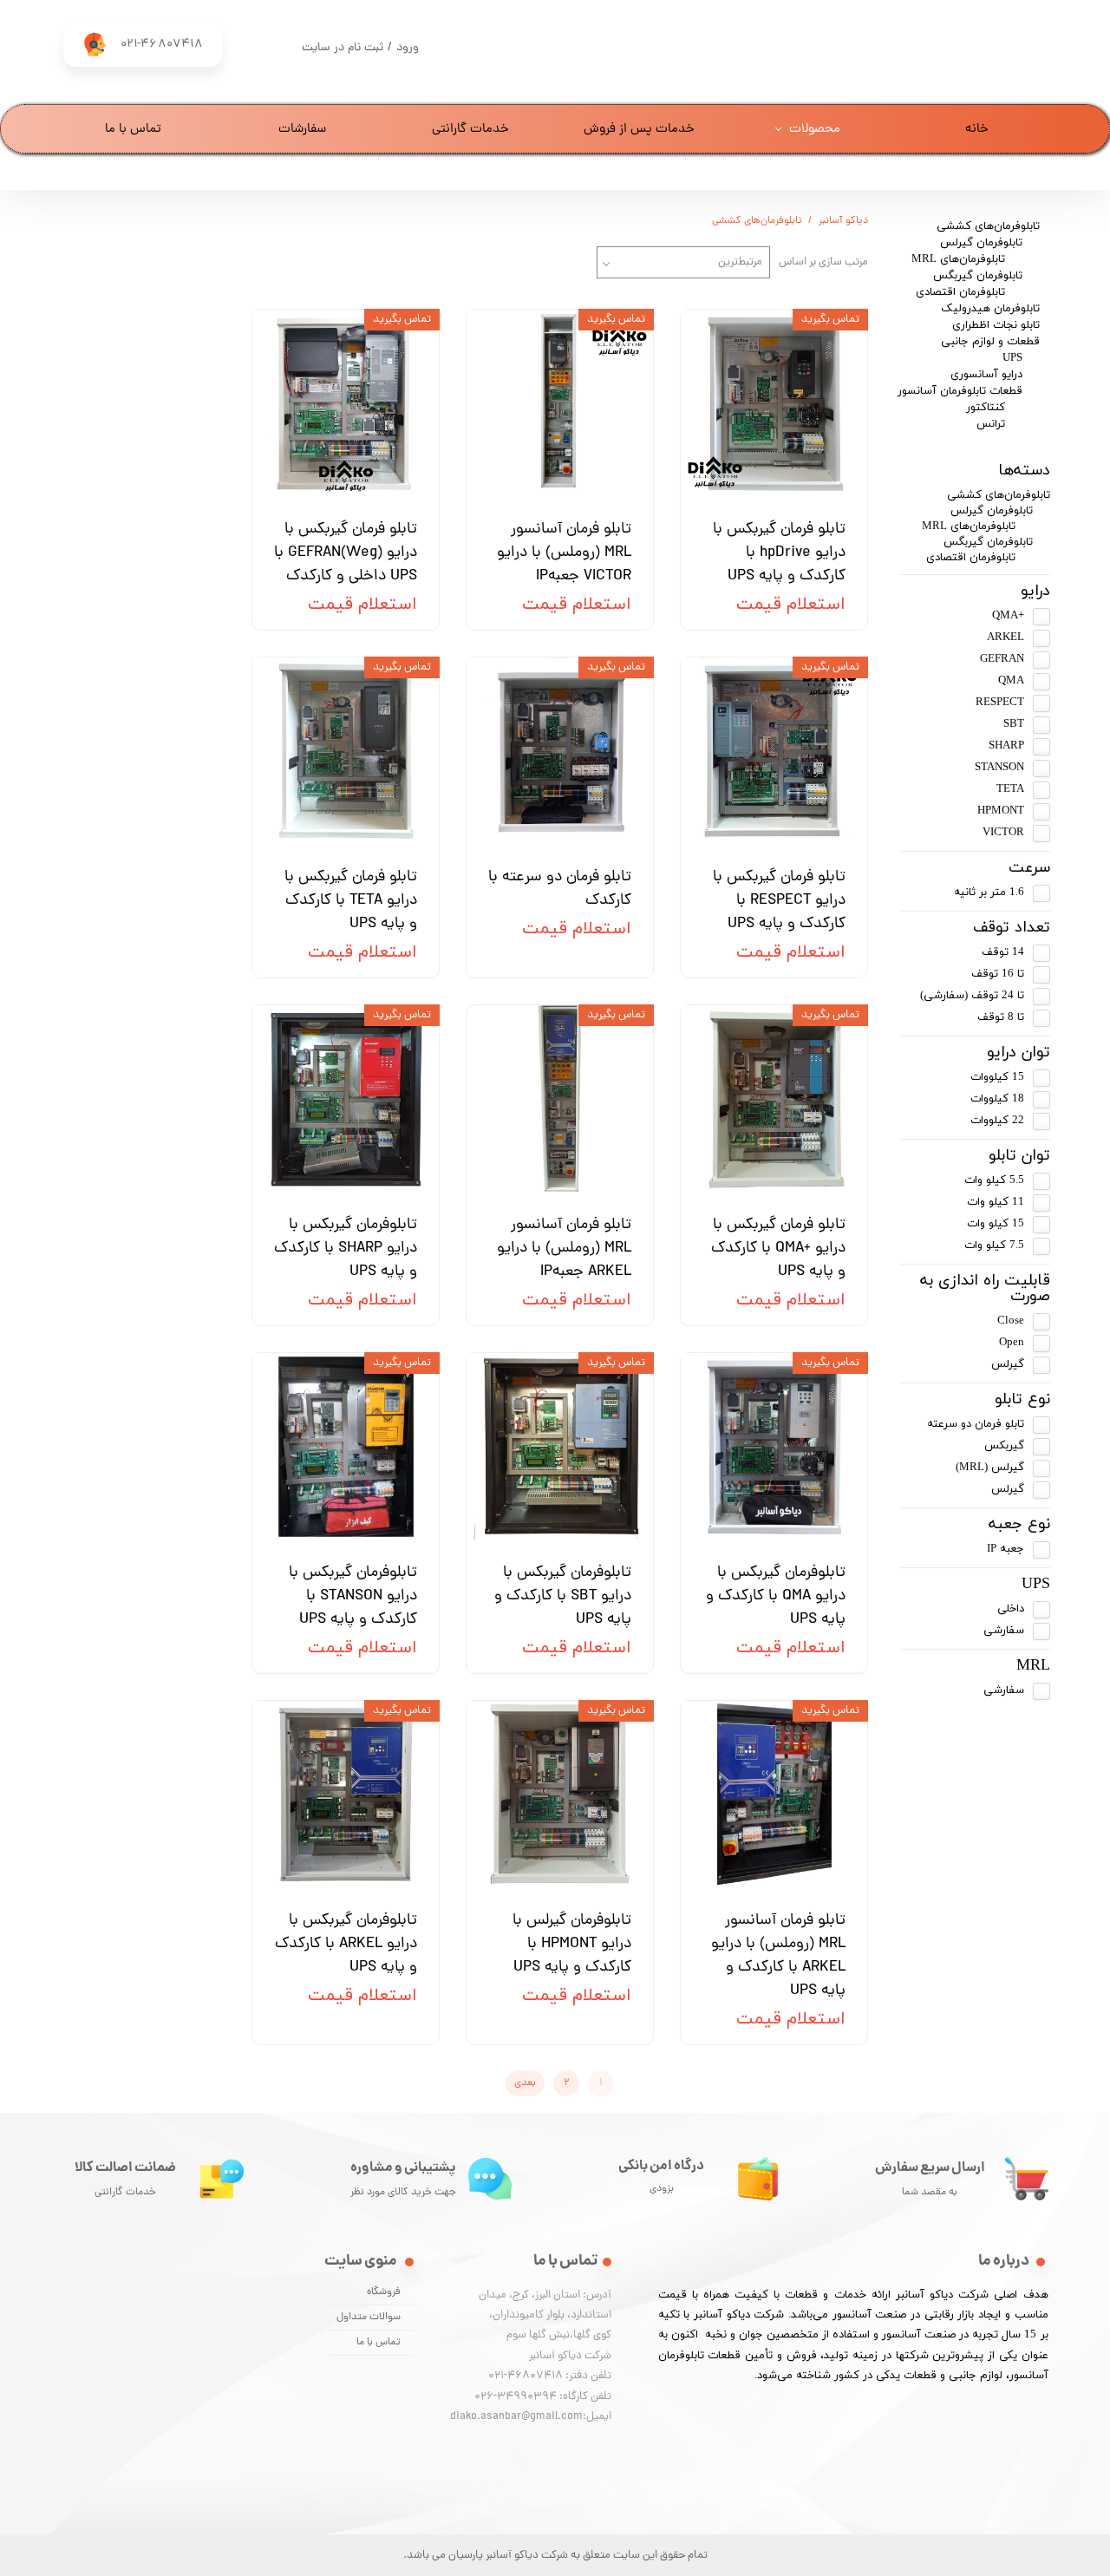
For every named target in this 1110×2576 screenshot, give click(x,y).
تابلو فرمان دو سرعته (976, 1424)
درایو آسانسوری (986, 375)
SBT (1014, 724)
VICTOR (1003, 833)
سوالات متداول (369, 2318)
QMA (1011, 681)
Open (1012, 1343)
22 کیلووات (997, 1121)
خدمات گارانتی (470, 130)
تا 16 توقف (998, 974)
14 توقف (1003, 952)
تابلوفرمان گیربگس (978, 276)
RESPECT (1000, 703)
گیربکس (1004, 1446)
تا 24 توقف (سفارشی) (972, 996)
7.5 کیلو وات (994, 1246)
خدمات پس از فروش (639, 130)
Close (1011, 1321)
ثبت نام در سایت (343, 48)
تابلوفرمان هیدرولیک (990, 309)
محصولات (815, 130)
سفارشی (1004, 1631)
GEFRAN (1002, 659)
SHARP (1006, 746)
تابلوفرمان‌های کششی (988, 226)
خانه (977, 130)
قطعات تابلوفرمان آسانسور (960, 391)
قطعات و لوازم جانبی (990, 342)
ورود (408, 48)
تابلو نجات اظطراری (996, 325)
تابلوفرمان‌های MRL (958, 259)
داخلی (1011, 1609)
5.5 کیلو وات (994, 1180)
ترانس (991, 424)
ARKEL (1006, 637)
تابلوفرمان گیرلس (981, 243)
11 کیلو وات (996, 1202)
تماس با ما (133, 130)
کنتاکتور (986, 408)
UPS (1012, 358)
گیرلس (1008, 1364)
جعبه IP (1006, 1549)
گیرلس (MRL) (990, 1468)
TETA (1010, 789)
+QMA (1008, 616)
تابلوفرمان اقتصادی (960, 292)
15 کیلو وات (996, 1224)
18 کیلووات (997, 1099)
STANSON (999, 768)
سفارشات (302, 130)
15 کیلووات (997, 1077)
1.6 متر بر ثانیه (989, 892)
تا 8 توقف (1001, 1017)
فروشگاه (384, 2292)
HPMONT (1001, 811)
